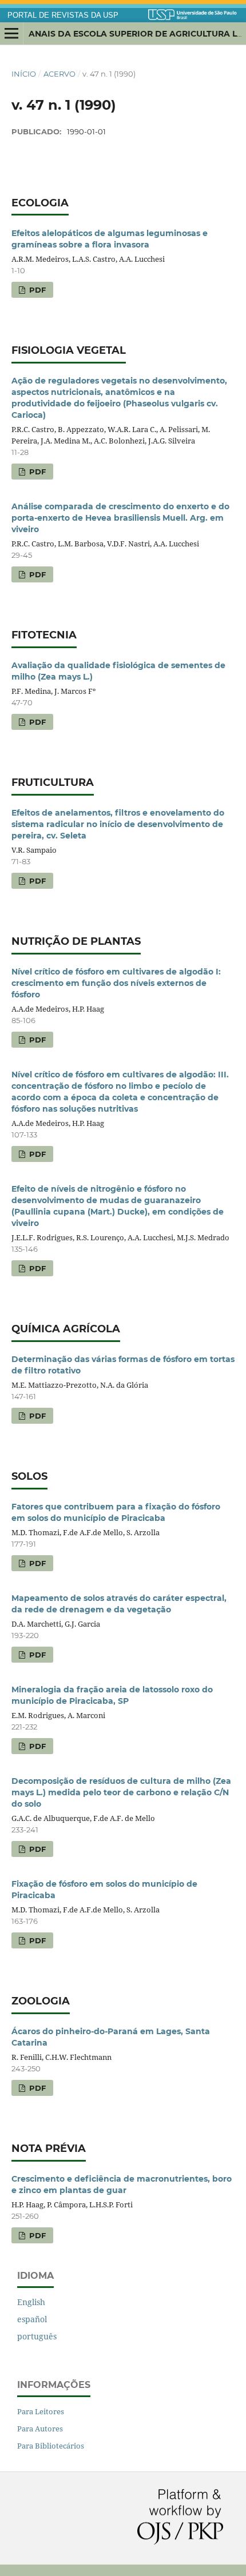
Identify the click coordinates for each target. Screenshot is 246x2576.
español (32, 2319)
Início (24, 74)
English (31, 2302)
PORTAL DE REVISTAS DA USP (63, 15)
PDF (36, 290)
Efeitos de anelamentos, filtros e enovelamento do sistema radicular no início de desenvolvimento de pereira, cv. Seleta (118, 824)
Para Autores (40, 2429)
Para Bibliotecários (51, 2446)
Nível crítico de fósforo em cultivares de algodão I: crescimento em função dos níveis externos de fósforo (116, 983)
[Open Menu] (11, 34)
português (37, 2336)
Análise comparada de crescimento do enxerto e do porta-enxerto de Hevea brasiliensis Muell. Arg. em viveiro (120, 518)
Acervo (59, 74)
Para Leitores (41, 2411)
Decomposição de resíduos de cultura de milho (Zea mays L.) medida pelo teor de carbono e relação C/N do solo (121, 1792)
